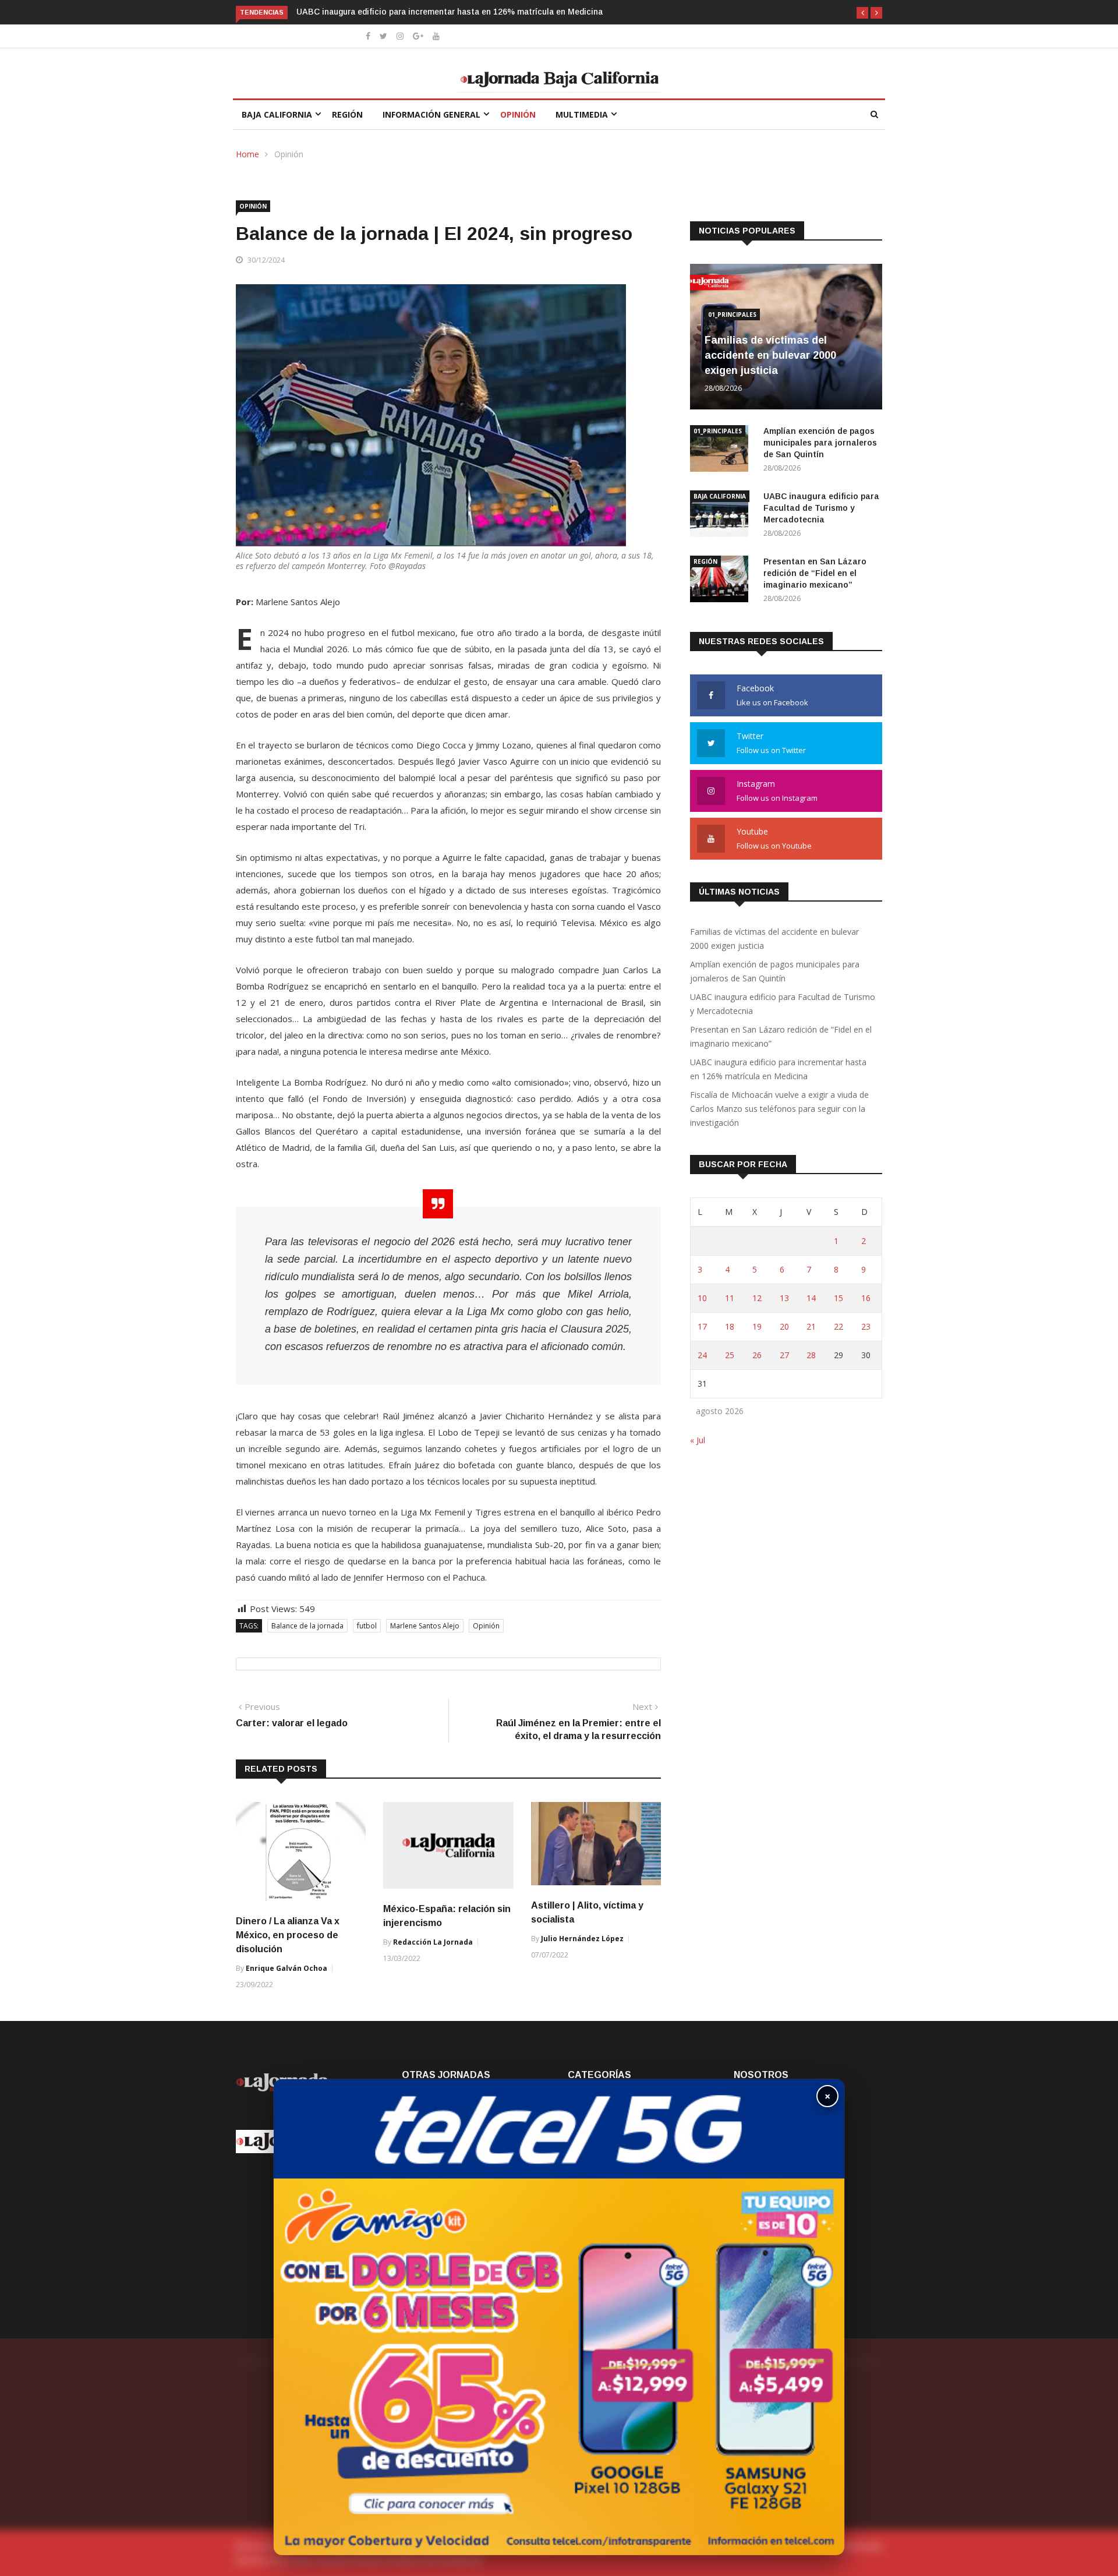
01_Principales (732, 315)
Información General (431, 114)
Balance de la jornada (307, 1626)
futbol (367, 1626)
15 (838, 1298)
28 (811, 1355)
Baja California (277, 114)
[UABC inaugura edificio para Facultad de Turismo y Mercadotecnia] (722, 516)
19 (757, 1326)
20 (784, 1326)
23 (866, 1326)
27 (784, 1355)
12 (757, 1298)
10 (702, 1298)
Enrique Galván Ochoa (286, 1968)
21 (811, 1326)
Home (247, 154)
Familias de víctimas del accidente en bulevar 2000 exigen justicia (770, 355)
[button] (862, 13)
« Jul (698, 1440)
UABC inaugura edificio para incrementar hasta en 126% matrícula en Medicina (778, 1069)
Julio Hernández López (582, 1939)
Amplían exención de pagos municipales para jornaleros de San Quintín (820, 443)
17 (702, 1326)
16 (866, 1298)
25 (730, 1355)
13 (784, 1298)
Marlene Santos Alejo (425, 1626)
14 (811, 1298)
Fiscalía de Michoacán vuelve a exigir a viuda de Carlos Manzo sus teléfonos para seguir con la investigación (779, 1109)
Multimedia (582, 114)
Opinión (518, 114)
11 (730, 1298)
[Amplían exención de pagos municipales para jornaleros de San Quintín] (722, 450)
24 (702, 1355)
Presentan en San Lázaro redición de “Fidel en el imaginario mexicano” (815, 573)
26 (757, 1355)
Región (347, 114)
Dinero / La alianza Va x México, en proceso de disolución (288, 1935)
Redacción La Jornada (433, 1942)
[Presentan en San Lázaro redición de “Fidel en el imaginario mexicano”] (722, 581)
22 (838, 1326)
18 (730, 1326)
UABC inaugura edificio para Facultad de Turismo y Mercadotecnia (821, 508)
